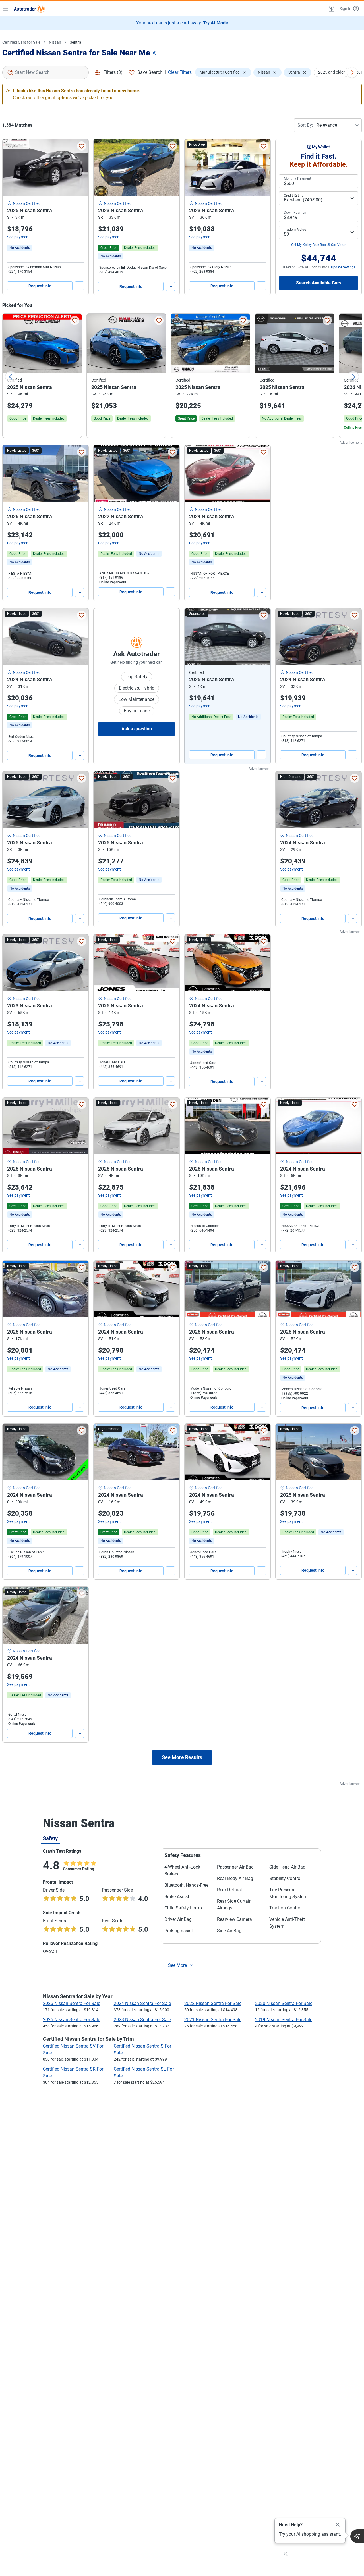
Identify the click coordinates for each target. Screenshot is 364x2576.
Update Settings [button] (343, 267)
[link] (20, 248)
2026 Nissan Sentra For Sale (72, 2003)
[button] (331, 9)
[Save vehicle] (82, 146)
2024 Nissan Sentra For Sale (142, 2003)
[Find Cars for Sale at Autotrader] (29, 9)
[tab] (50, 1838)
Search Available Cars (319, 283)
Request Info (40, 286)
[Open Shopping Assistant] (357, 2536)
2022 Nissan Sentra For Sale (213, 2003)
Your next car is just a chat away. (182, 23)
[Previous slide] (11, 377)
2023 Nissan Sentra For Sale (142, 2020)
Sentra (76, 42)
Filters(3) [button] (113, 72)
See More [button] (177, 1965)
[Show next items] (352, 72)
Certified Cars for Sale (21, 42)
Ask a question (137, 729)
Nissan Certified (27, 203)
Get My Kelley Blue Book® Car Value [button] (319, 245)
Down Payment (296, 213)
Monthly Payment (297, 178)
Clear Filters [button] (180, 72)
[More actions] (79, 286)
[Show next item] (260, 637)
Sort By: (305, 125)
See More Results (182, 1757)
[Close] (338, 2525)
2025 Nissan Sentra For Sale (72, 2020)
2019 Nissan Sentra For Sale (284, 2020)
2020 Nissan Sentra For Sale (284, 2003)
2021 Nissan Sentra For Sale (213, 2020)
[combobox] (45, 72)
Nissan (55, 42)
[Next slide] (353, 377)
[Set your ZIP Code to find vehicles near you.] (155, 54)
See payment (18, 237)
